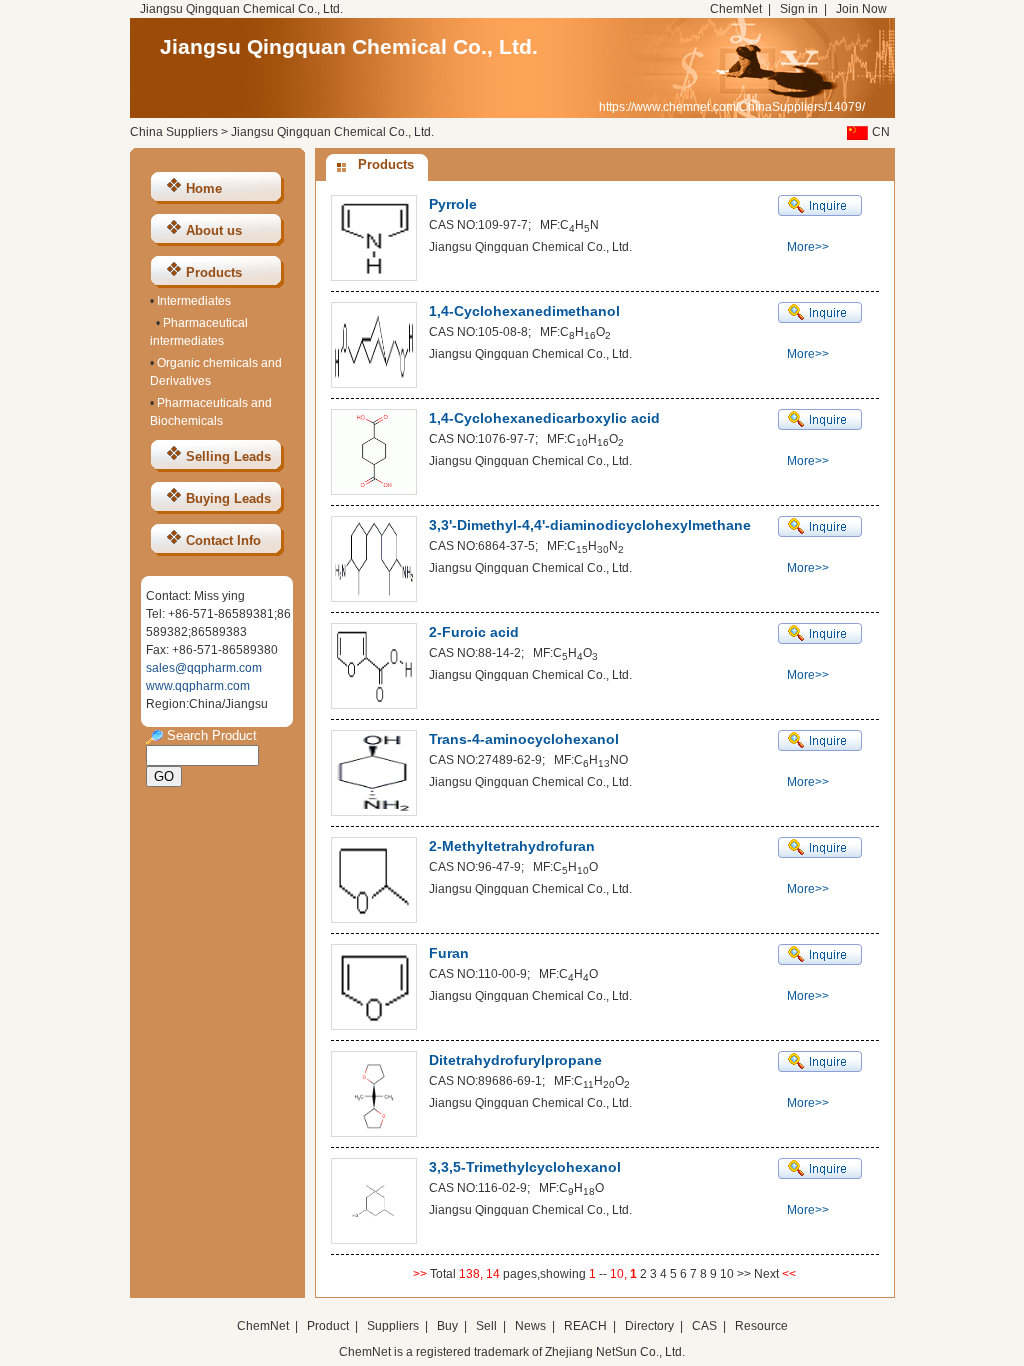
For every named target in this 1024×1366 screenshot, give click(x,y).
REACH (585, 1326)
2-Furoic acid (474, 632)
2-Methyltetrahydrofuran (512, 846)
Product (329, 1326)
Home (204, 188)
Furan (449, 953)
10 (727, 1274)
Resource (761, 1326)
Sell (486, 1326)
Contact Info (223, 540)
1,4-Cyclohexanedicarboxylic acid (544, 418)
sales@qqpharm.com (204, 668)
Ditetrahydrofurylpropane (515, 1060)
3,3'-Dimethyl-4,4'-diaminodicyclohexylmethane (590, 525)
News (530, 1326)
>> (745, 1274)
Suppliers (393, 1326)
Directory (649, 1326)
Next (768, 1274)
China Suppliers (174, 132)
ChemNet (736, 9)
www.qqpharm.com (198, 686)
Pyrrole (453, 204)
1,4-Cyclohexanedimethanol (524, 311)
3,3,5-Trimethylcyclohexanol (525, 1167)
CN (881, 132)
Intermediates (194, 301)
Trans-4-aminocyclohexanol (524, 739)
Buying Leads (228, 498)
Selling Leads (228, 456)
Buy (447, 1326)
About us (214, 230)
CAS (704, 1326)
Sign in (799, 9)
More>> (808, 247)
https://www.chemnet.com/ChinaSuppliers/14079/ (732, 107)
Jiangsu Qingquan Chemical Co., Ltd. (349, 46)
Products (214, 272)
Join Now (861, 9)
